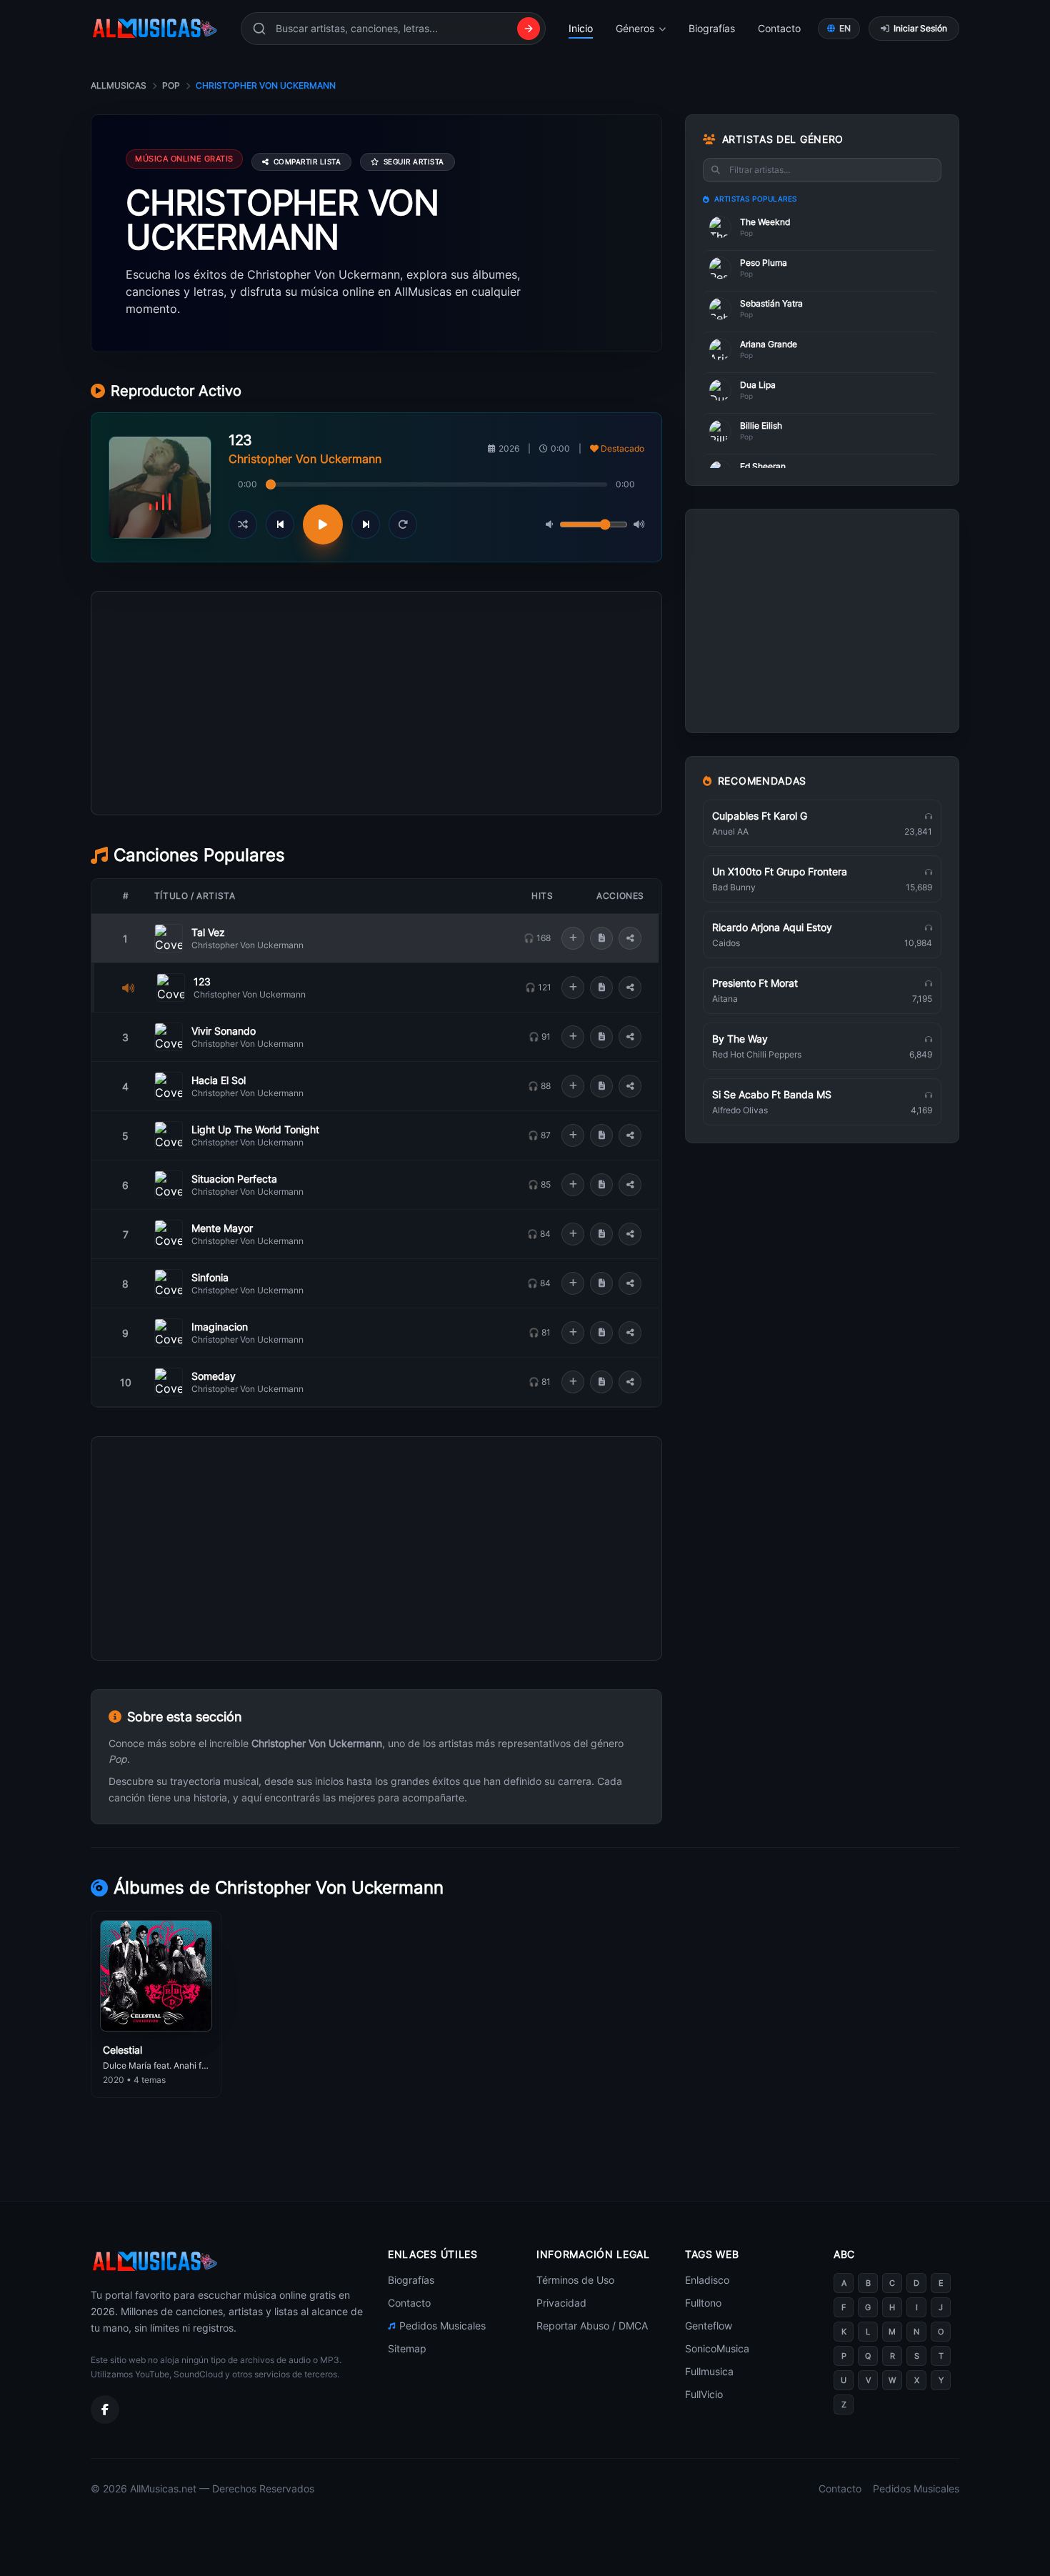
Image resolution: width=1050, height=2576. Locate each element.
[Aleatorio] (243, 524)
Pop (171, 85)
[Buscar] (529, 29)
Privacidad (561, 2303)
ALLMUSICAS (119, 85)
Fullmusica (709, 2371)
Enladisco (707, 2280)
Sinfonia (210, 1277)
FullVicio (704, 2394)
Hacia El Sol (219, 1080)
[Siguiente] (366, 524)
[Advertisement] (376, 767)
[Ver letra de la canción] (601, 938)
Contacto (779, 28)
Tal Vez (208, 932)
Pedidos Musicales (442, 2326)
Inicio (581, 28)
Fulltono (703, 2303)
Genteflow (709, 2326)
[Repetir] (403, 524)
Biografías (712, 28)
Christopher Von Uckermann (247, 945)
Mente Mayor (222, 1228)
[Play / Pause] (323, 524)
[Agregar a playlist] (573, 938)
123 (202, 981)
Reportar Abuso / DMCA (592, 2326)
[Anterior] (280, 524)
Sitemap (407, 2348)
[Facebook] (105, 2410)
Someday (214, 1376)
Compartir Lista (307, 161)
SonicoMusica (717, 2348)
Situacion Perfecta (234, 1179)
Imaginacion (220, 1327)
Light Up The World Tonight (255, 1129)
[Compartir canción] (630, 938)
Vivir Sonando (224, 1031)
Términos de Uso (575, 2280)
